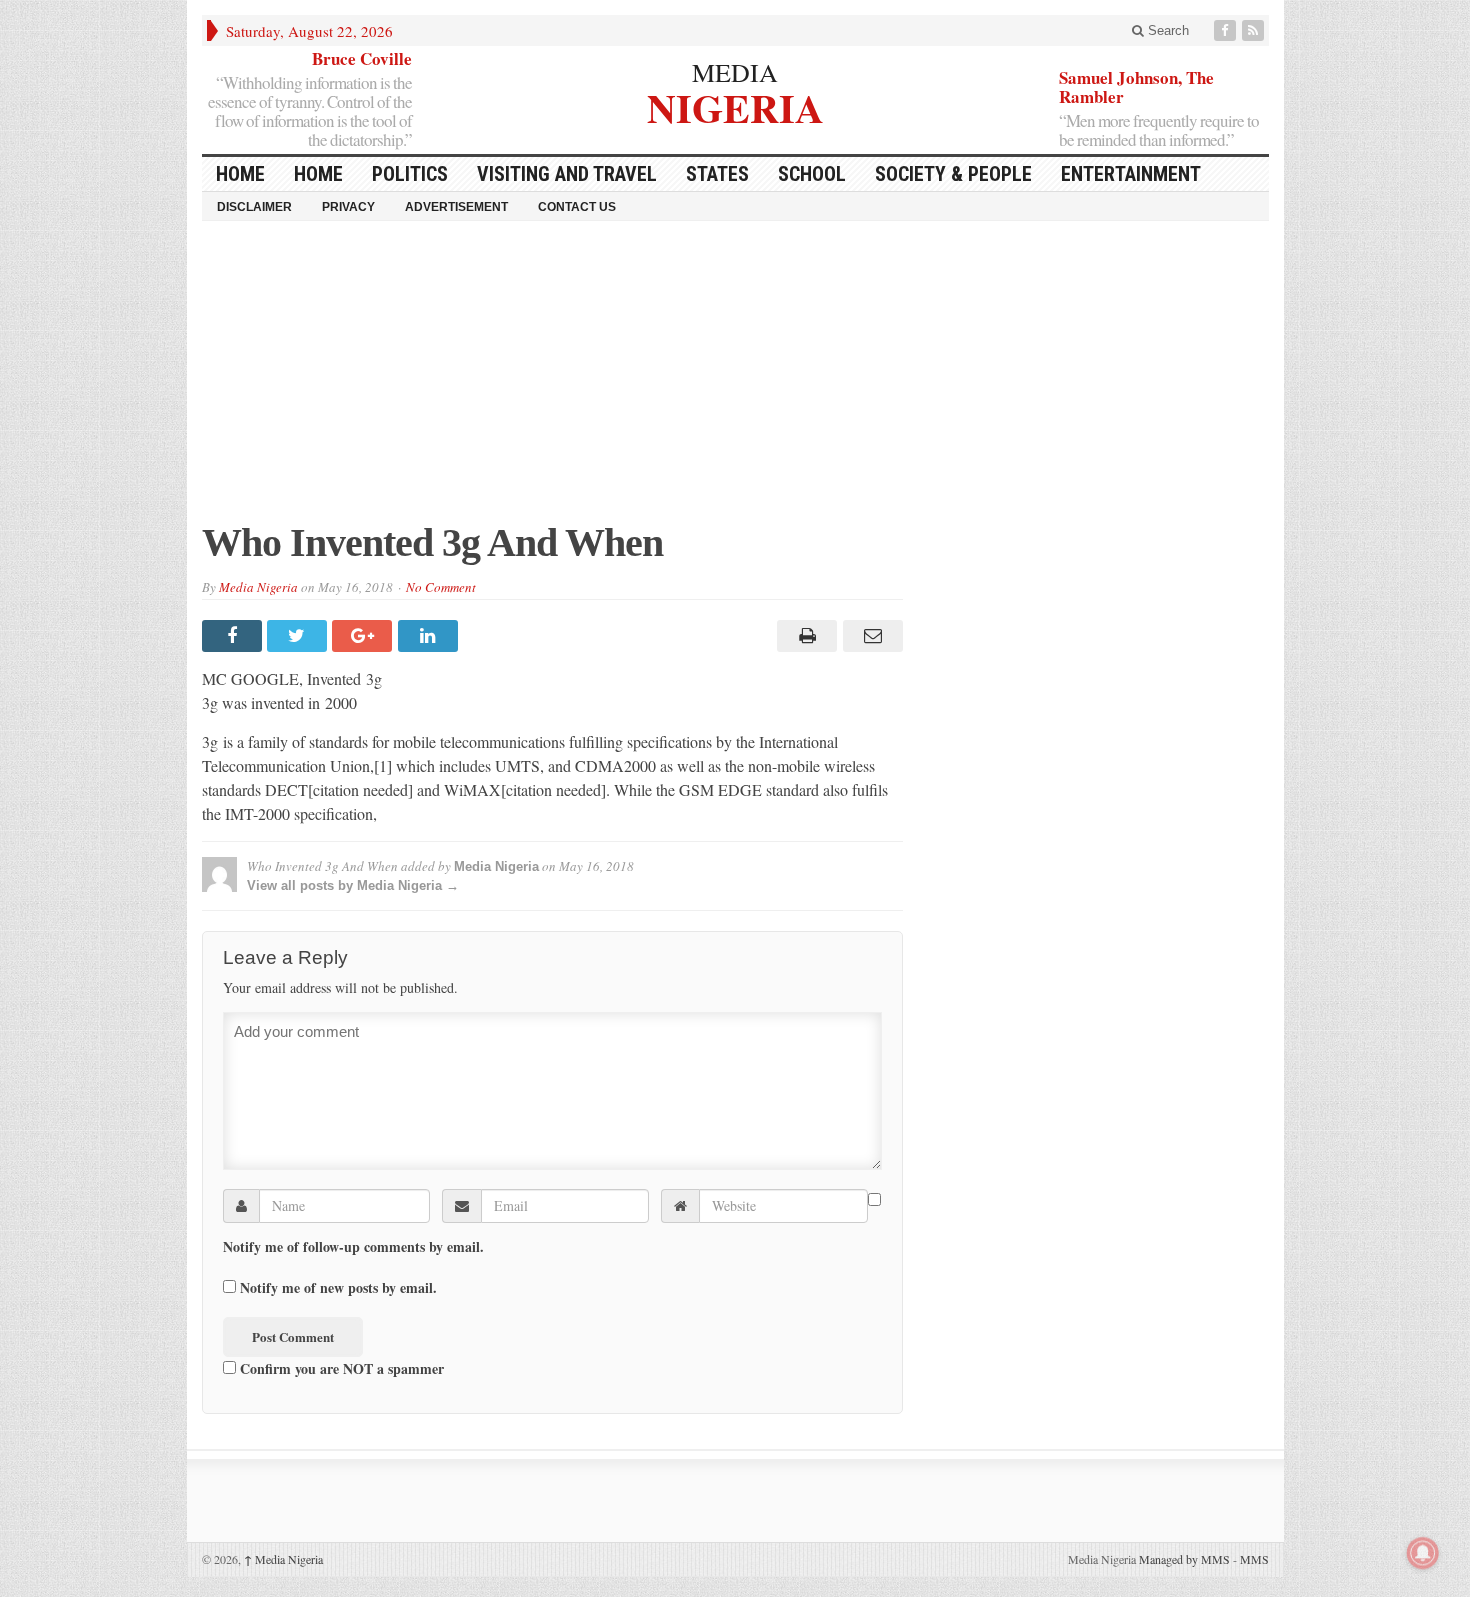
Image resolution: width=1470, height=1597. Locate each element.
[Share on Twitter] (299, 636)
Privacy (348, 207)
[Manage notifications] (1423, 1553)
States (717, 174)
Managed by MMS (1184, 1559)
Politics (410, 174)
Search (1166, 30)
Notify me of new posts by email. (338, 1288)
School (812, 174)
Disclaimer (254, 207)
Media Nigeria (258, 587)
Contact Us (577, 207)
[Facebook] (1227, 30)
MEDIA (735, 72)
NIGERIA (735, 105)
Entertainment (1131, 174)
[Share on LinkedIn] (430, 636)
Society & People (953, 174)
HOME (240, 174)
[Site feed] (1255, 30)
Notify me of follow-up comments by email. (353, 1247)
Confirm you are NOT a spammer (340, 1368)
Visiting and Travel (567, 174)
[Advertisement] (735, 381)
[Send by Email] (869, 636)
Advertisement (456, 207)
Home (318, 174)
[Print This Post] (804, 636)
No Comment (441, 587)
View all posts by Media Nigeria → (353, 885)
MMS (1254, 1559)
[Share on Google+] (364, 636)
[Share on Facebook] (234, 636)
